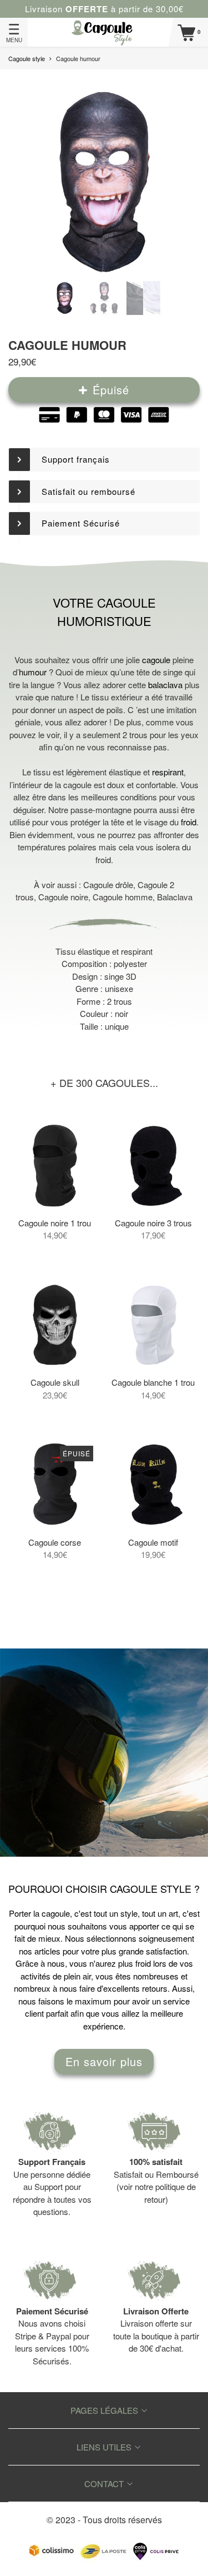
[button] (104, 460)
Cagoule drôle (108, 884)
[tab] (104, 460)
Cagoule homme (123, 897)
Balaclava (175, 897)
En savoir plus (104, 2061)
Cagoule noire (63, 897)
